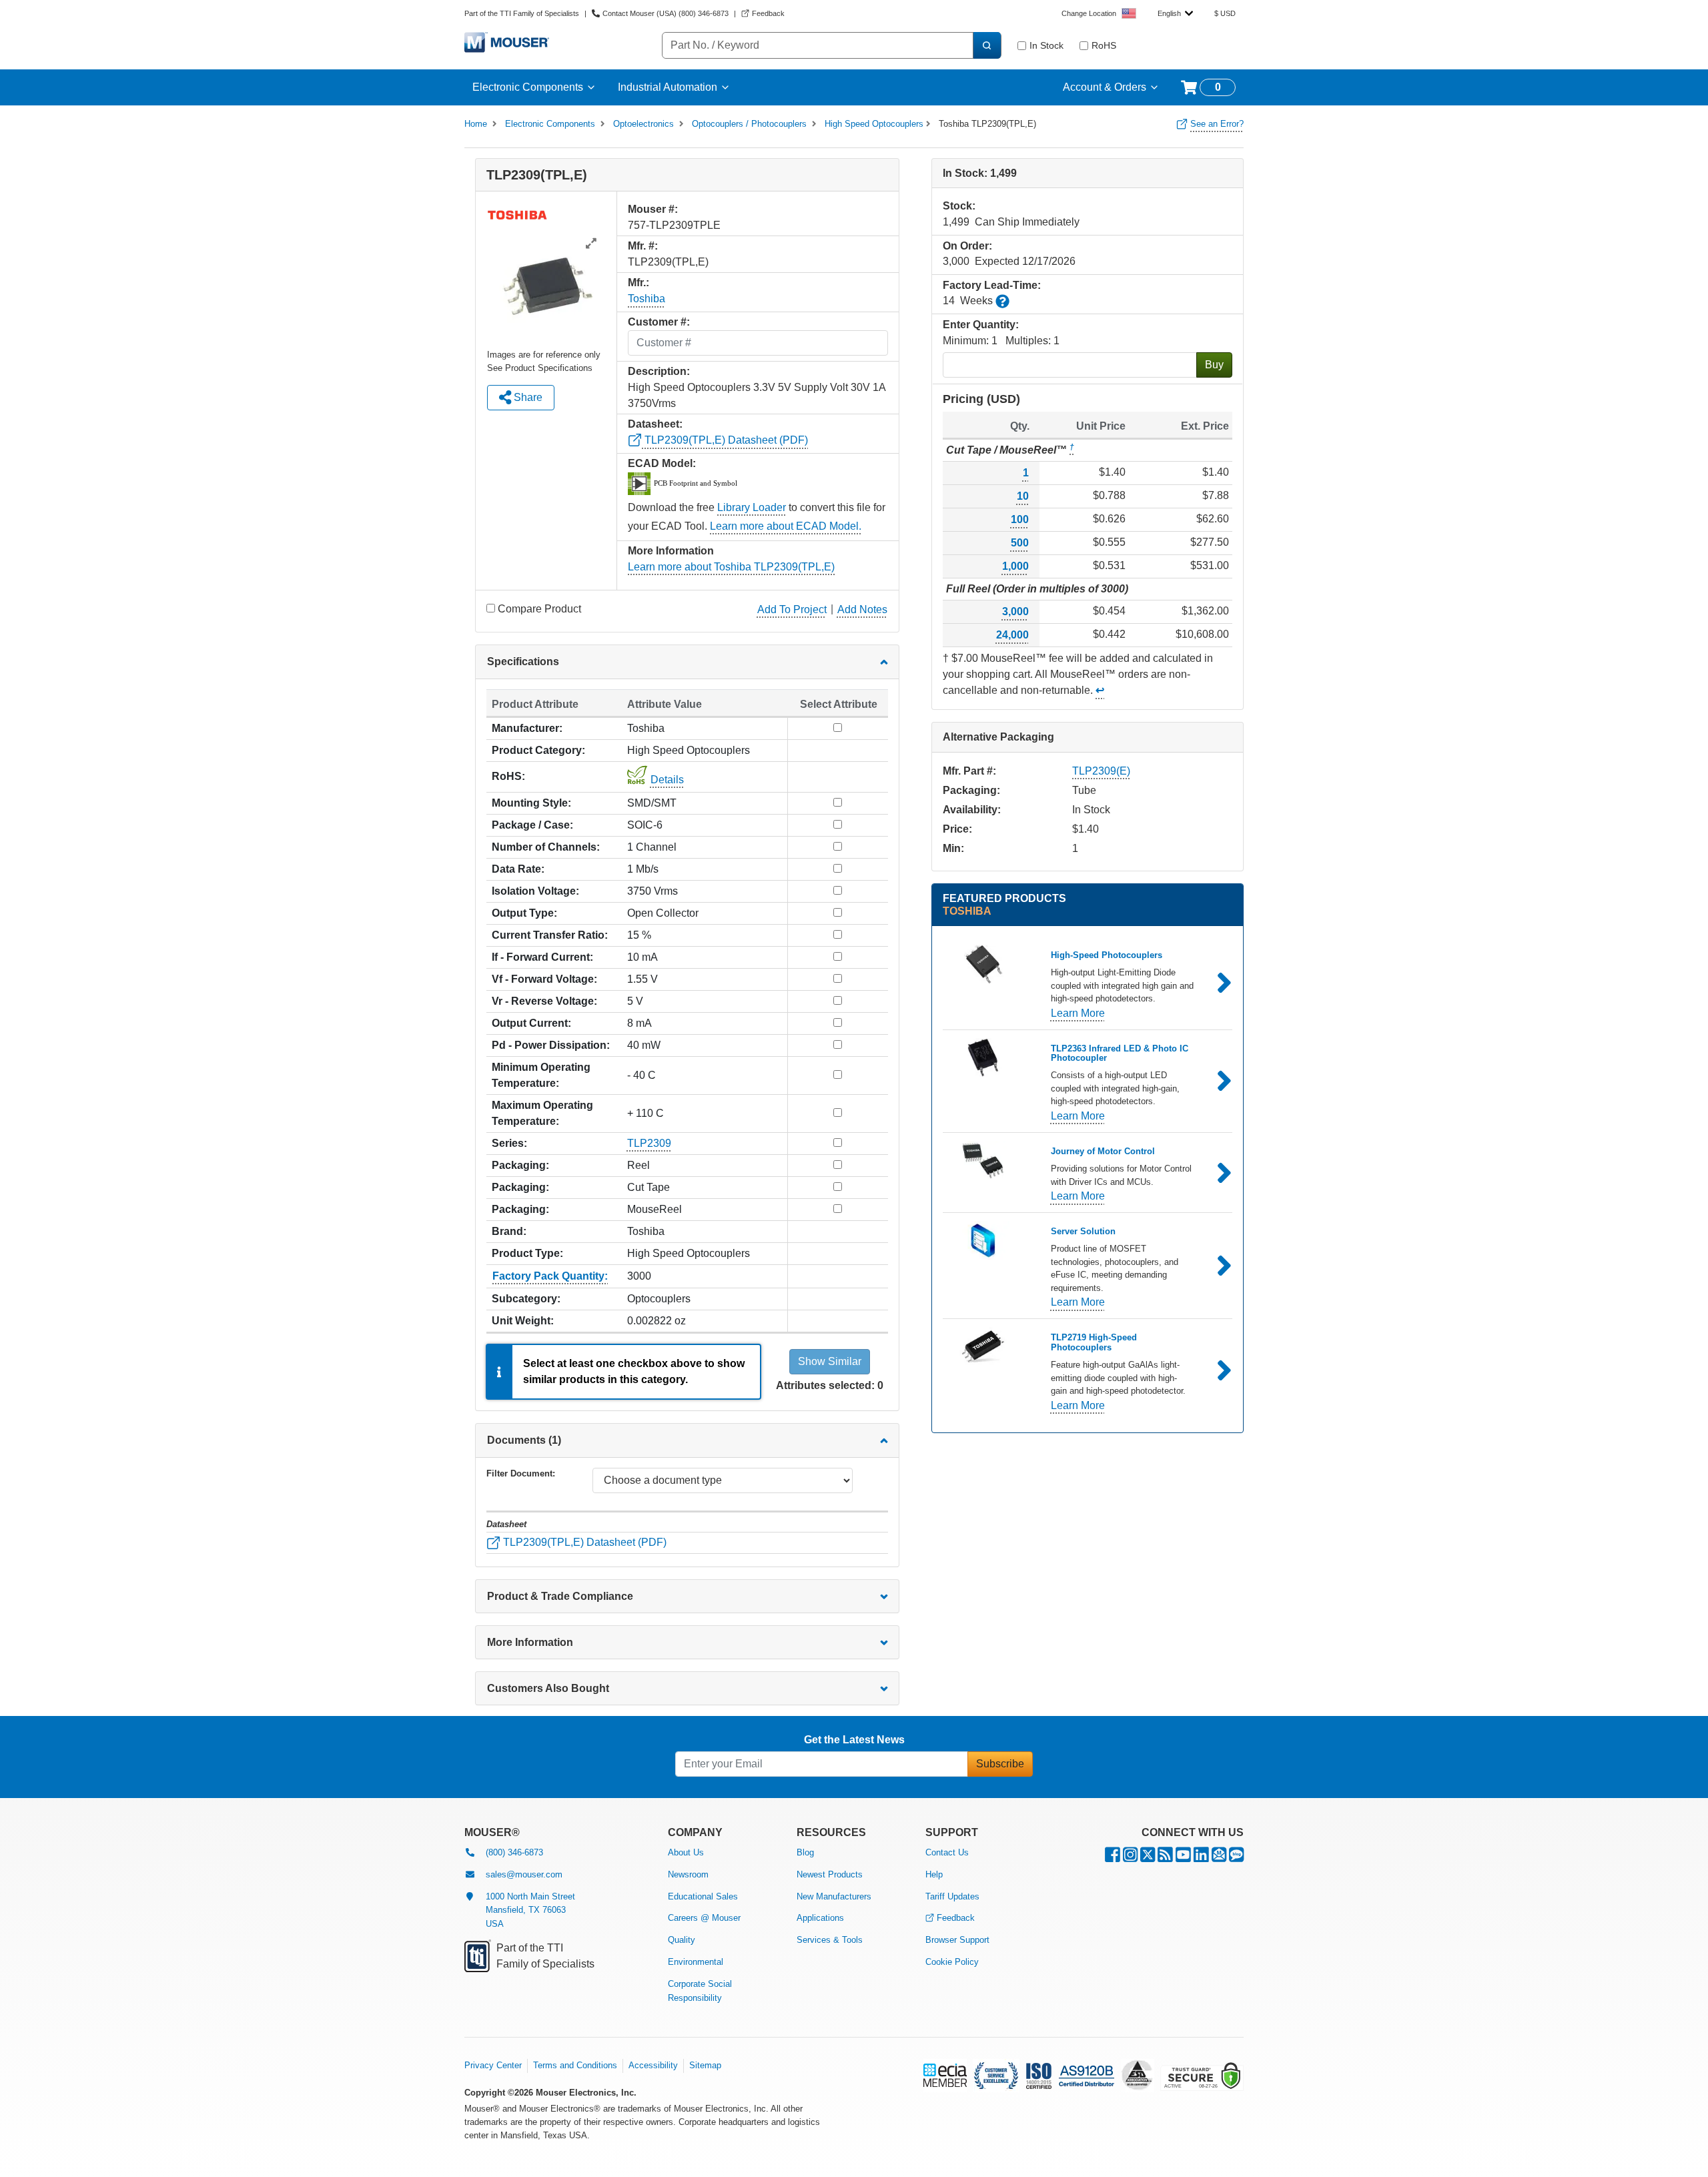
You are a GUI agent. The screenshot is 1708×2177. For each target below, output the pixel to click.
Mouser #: (653, 209)
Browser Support (957, 1940)
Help (934, 1874)
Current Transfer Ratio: (550, 935)
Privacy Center (493, 2065)
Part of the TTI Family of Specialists (522, 13)
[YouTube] (1183, 1858)
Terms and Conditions (575, 2065)
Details (667, 780)
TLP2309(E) (1101, 771)
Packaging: (520, 1165)
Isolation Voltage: (535, 891)
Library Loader (752, 507)
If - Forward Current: (542, 957)
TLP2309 (649, 1143)
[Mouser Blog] (1236, 1858)
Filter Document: (521, 1473)
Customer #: (659, 322)
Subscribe (1000, 1764)
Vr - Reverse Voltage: (544, 1001)
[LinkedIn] (1201, 1858)
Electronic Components (528, 87)
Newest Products (830, 1874)
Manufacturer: (527, 728)
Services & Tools (830, 1940)
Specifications (523, 662)
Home (476, 124)
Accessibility (653, 2065)
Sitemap (705, 2065)
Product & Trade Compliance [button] (560, 1596)
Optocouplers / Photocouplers (749, 124)
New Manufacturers (834, 1896)
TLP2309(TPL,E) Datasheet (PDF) (725, 440)
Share (527, 397)
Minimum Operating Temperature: (541, 1075)
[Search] (987, 45)
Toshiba (647, 299)
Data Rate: (518, 869)
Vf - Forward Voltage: (544, 979)
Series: (509, 1143)
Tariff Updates (952, 1896)
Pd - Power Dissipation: (551, 1045)
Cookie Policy (952, 1962)
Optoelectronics (644, 124)
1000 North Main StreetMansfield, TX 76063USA (530, 1910)
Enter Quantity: (981, 325)
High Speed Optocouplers (874, 124)
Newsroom (688, 1874)
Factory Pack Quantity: (550, 1276)
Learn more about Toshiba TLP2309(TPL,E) (731, 567)
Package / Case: (532, 825)
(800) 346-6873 (514, 1852)
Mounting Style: (531, 803)
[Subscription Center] (1219, 1858)
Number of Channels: (546, 847)
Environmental (696, 1962)
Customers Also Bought (548, 1688)
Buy (1214, 365)
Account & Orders (1105, 87)
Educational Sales (703, 1896)
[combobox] (1175, 13)
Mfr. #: (643, 246)
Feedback (956, 1918)
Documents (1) (524, 1440)
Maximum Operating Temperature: (542, 1113)
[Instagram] (1130, 1858)
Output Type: (524, 913)
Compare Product (539, 609)
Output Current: (531, 1023)
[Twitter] (1148, 1858)
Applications (820, 1918)
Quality (682, 1940)
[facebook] (1113, 1858)
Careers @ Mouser (704, 1918)
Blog (805, 1852)
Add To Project (792, 609)
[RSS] (1165, 1858)
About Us (686, 1852)
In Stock (1046, 45)
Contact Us (947, 1852)
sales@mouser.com (524, 1874)
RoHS (1104, 45)
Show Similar (830, 1361)
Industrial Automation (668, 87)
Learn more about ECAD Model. (786, 526)
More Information (530, 1642)
